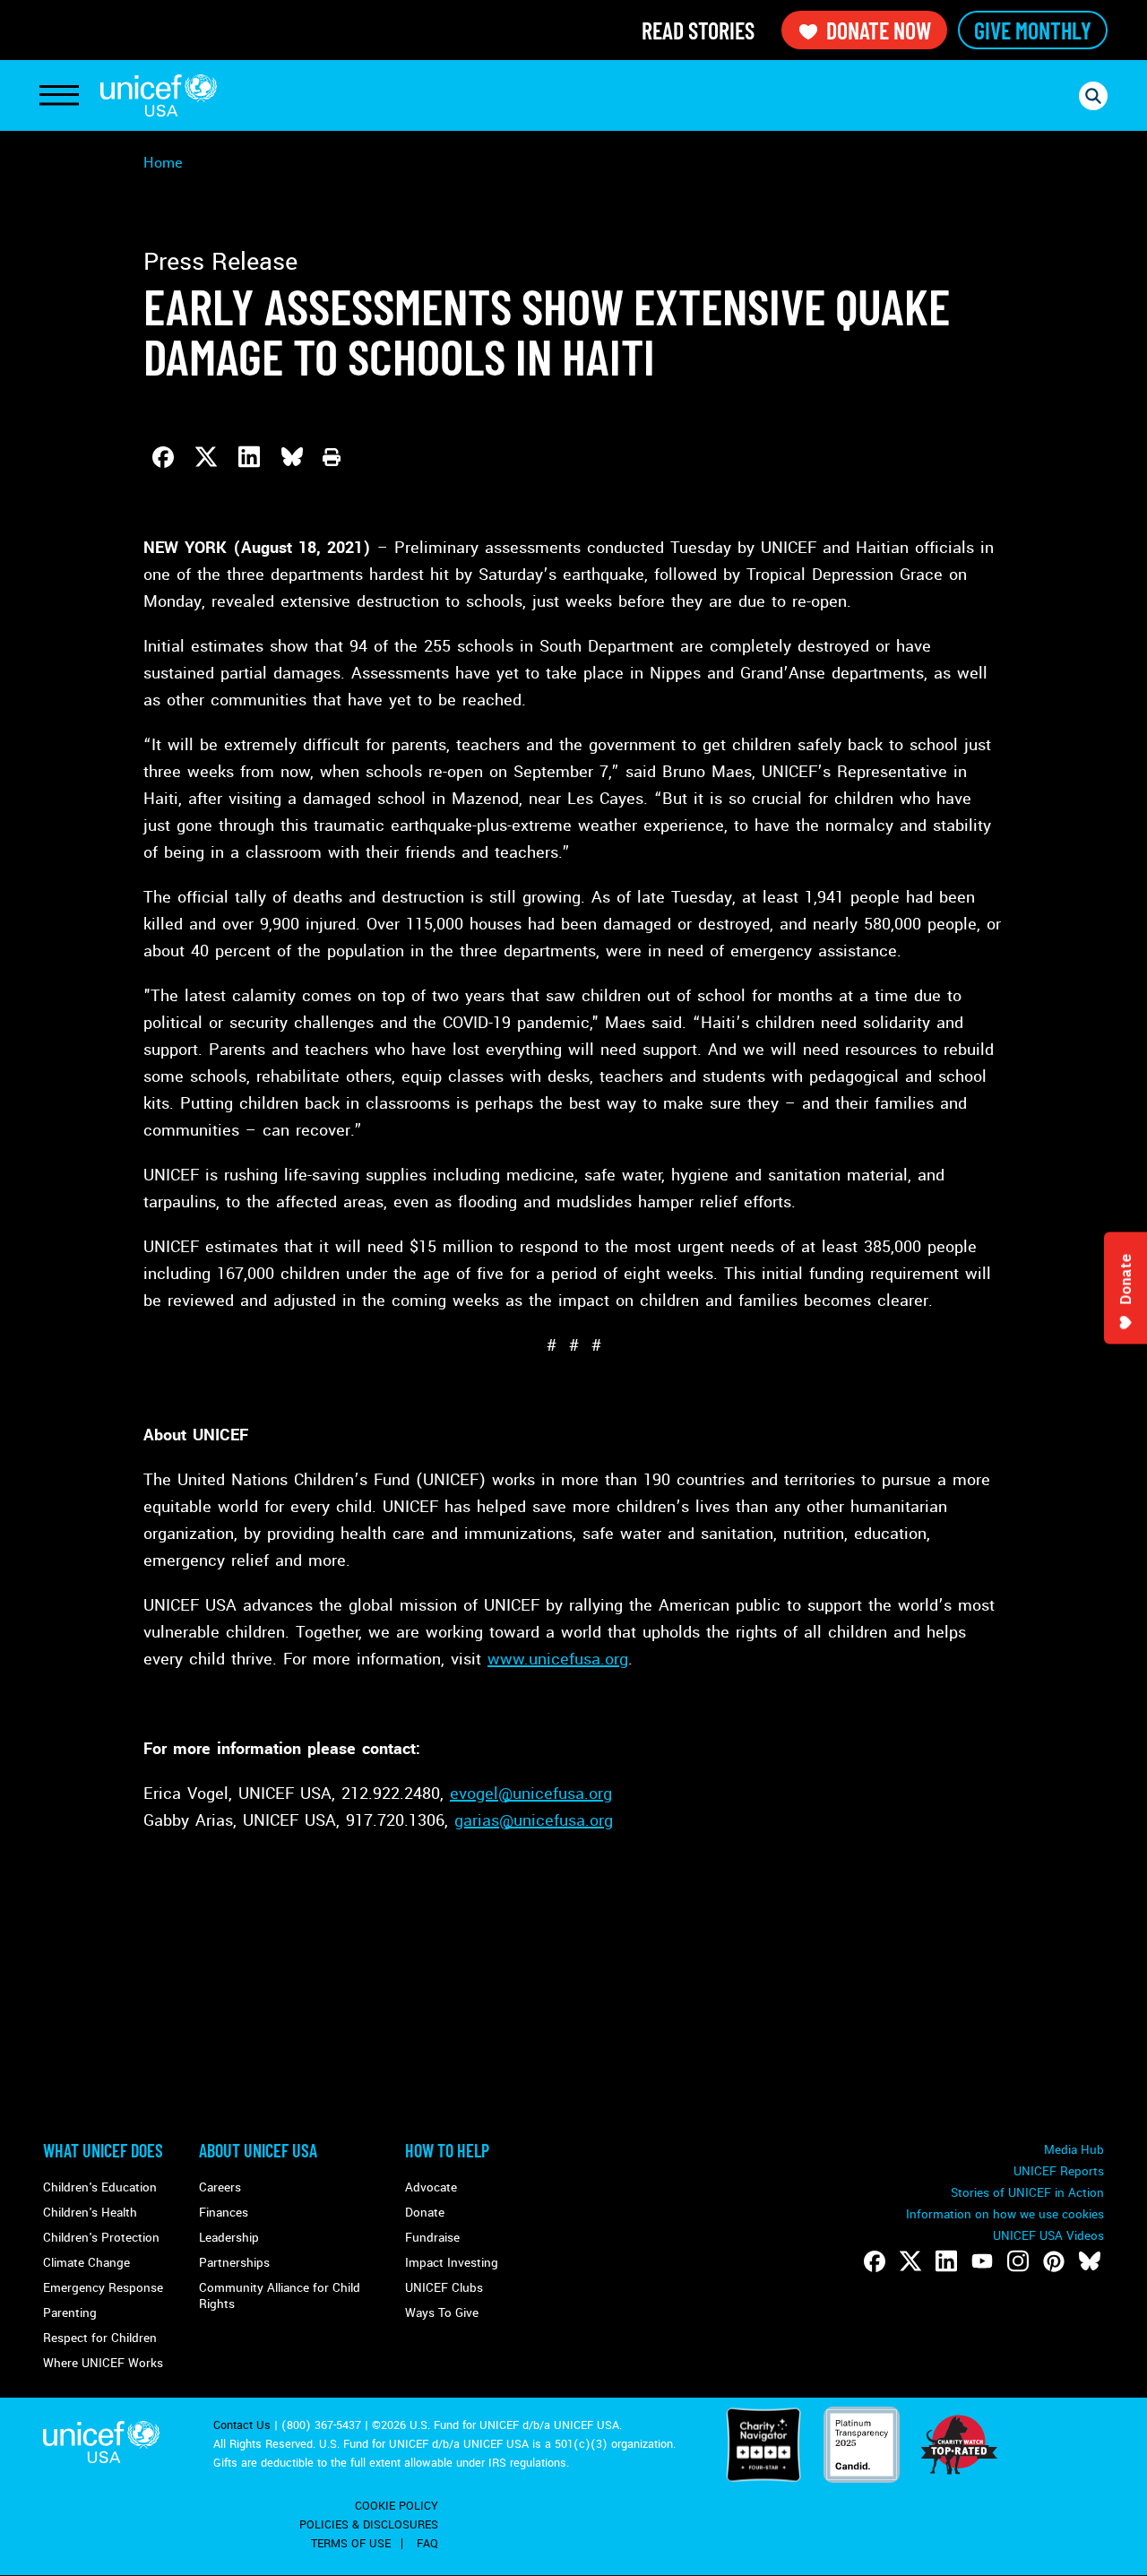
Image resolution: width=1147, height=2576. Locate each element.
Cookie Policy (397, 2506)
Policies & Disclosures (369, 2525)
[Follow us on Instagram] (1018, 2261)
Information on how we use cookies (1005, 2214)
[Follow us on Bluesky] (1090, 2261)
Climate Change (86, 2263)
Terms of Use (351, 2544)
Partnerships (234, 2263)
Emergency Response (103, 2288)
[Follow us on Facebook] (875, 2261)
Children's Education (100, 2187)
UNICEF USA (159, 95)
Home (163, 163)
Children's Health (90, 2213)
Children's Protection (101, 2238)
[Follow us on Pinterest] (1054, 2261)
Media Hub (1074, 2150)
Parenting (70, 2313)
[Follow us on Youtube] (982, 2261)
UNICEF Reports (1059, 2171)
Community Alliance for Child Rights (280, 2296)
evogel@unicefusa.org (531, 1794)
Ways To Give (442, 2313)
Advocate (431, 2187)
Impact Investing (452, 2263)
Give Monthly (1033, 30)
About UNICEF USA (258, 2150)
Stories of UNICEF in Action (1027, 2193)
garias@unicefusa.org (534, 1820)
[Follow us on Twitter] (910, 2261)
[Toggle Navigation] (59, 96)
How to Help (447, 2150)
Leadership (229, 2238)
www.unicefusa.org (558, 1659)
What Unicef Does (103, 2150)
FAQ (427, 2544)
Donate (425, 2213)
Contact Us (242, 2425)
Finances (224, 2213)
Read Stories (698, 30)
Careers (220, 2187)
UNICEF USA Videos (1048, 2236)
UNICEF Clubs (444, 2288)
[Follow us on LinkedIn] (946, 2261)
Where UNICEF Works (103, 2363)
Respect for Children (100, 2338)
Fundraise (432, 2238)
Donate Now (879, 30)
